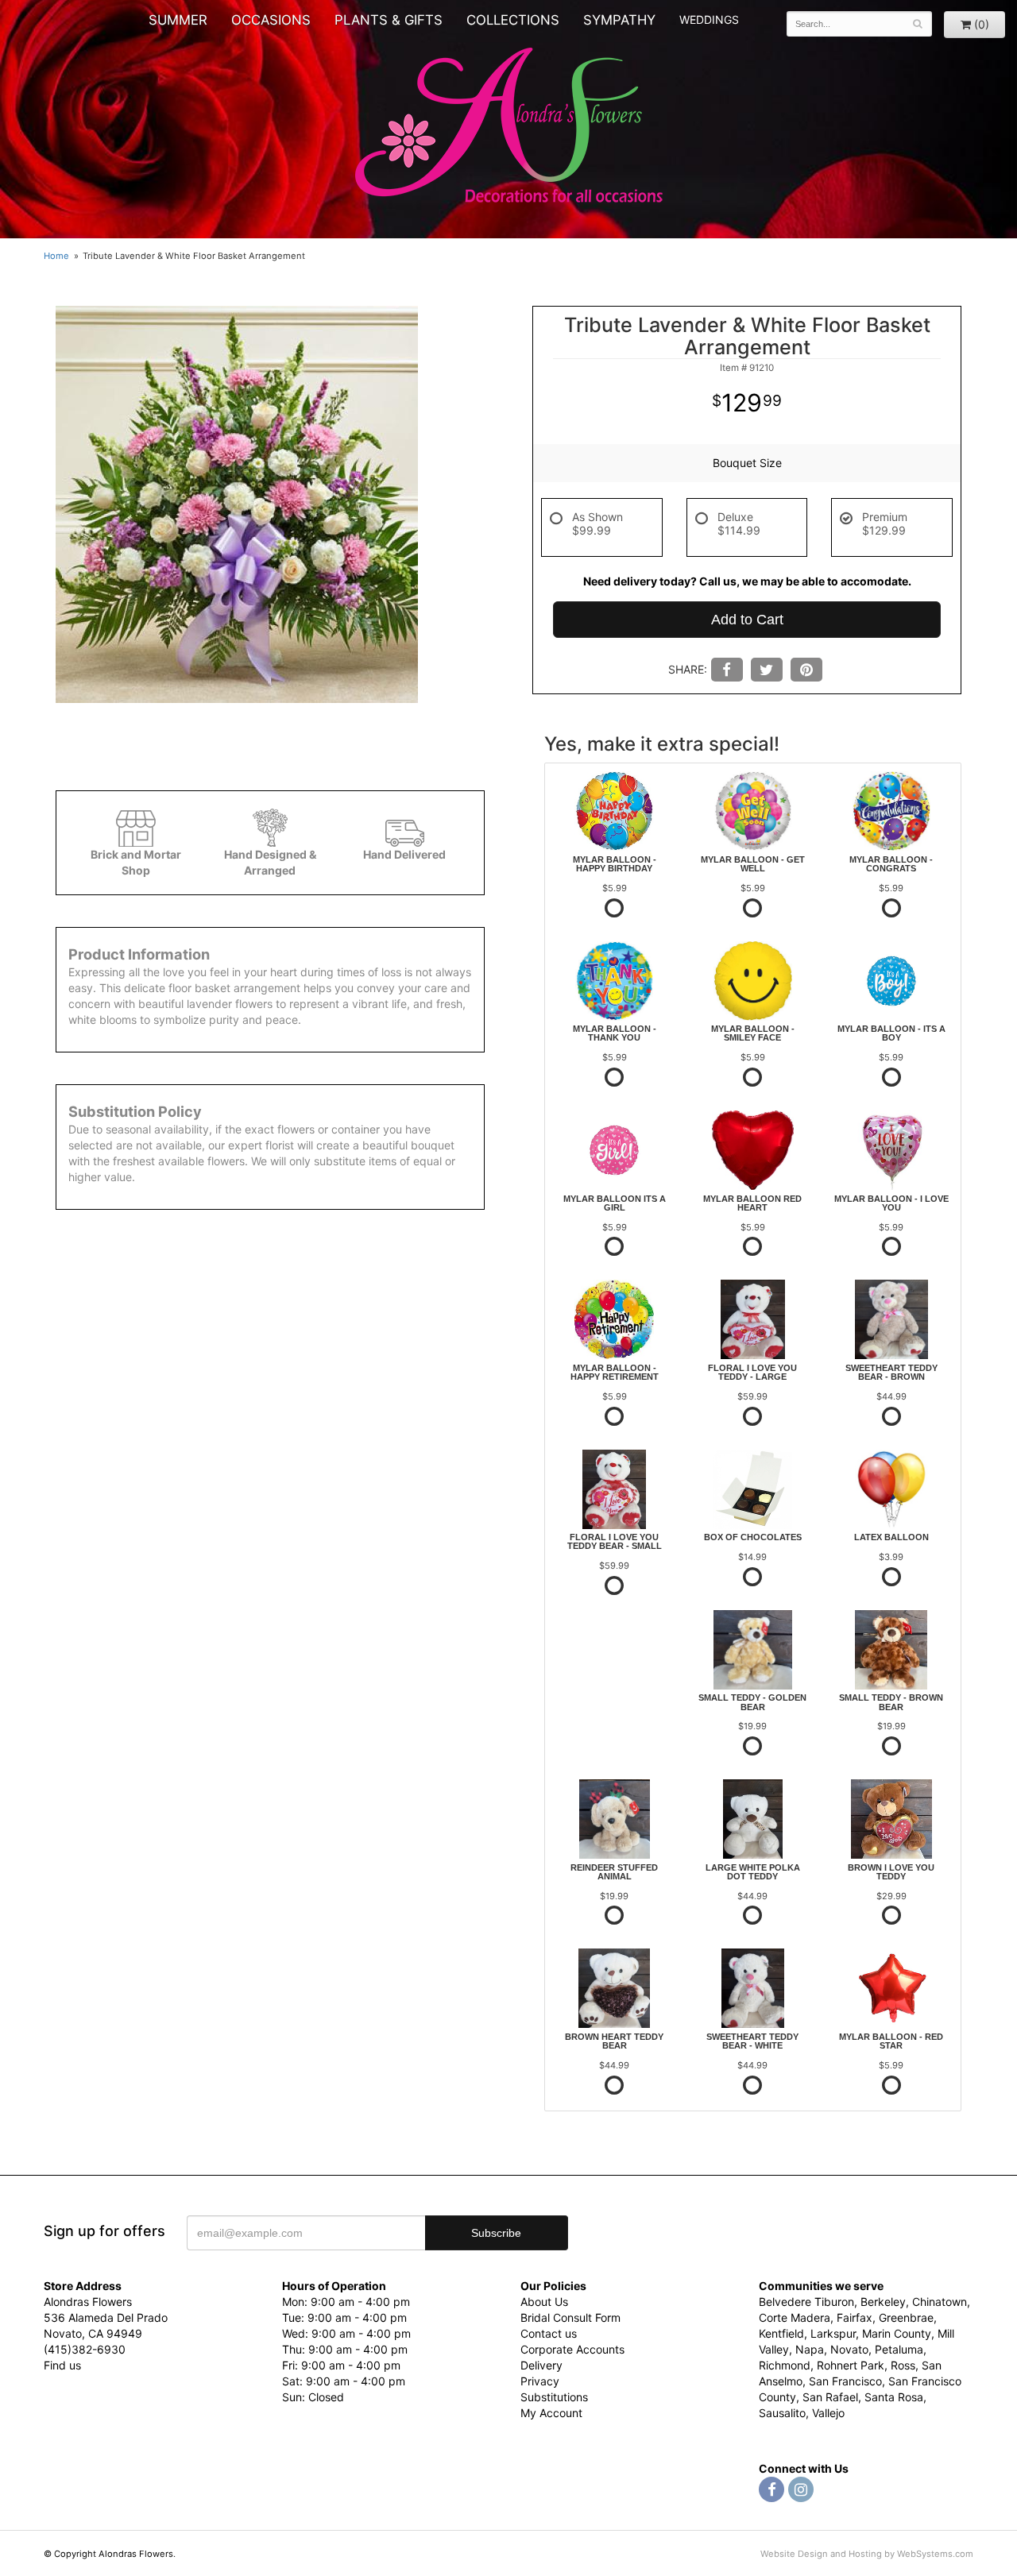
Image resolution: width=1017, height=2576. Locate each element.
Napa (810, 2349)
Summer (178, 20)
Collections (513, 20)
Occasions (271, 20)
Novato (849, 2349)
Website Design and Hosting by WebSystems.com (867, 2554)
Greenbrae (906, 2317)
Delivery (541, 2365)
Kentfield (781, 2333)
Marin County (897, 2333)
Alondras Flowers (509, 127)
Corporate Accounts (572, 2349)
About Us (544, 2302)
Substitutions (554, 2397)
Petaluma (899, 2349)
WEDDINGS (709, 19)
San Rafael (830, 2397)
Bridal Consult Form (570, 2317)
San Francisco (845, 2381)
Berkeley (883, 2302)
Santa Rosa (894, 2397)
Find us (62, 2365)
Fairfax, (856, 2317)
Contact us (549, 2333)
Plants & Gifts (389, 20)
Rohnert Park (851, 2365)
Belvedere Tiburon (806, 2302)
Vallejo (828, 2413)
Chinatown (940, 2302)
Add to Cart (747, 620)
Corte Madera (795, 2317)
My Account (551, 2413)
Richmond (785, 2365)
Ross (903, 2365)
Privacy (540, 2381)
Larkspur (833, 2333)
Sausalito (782, 2413)
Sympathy (619, 20)
